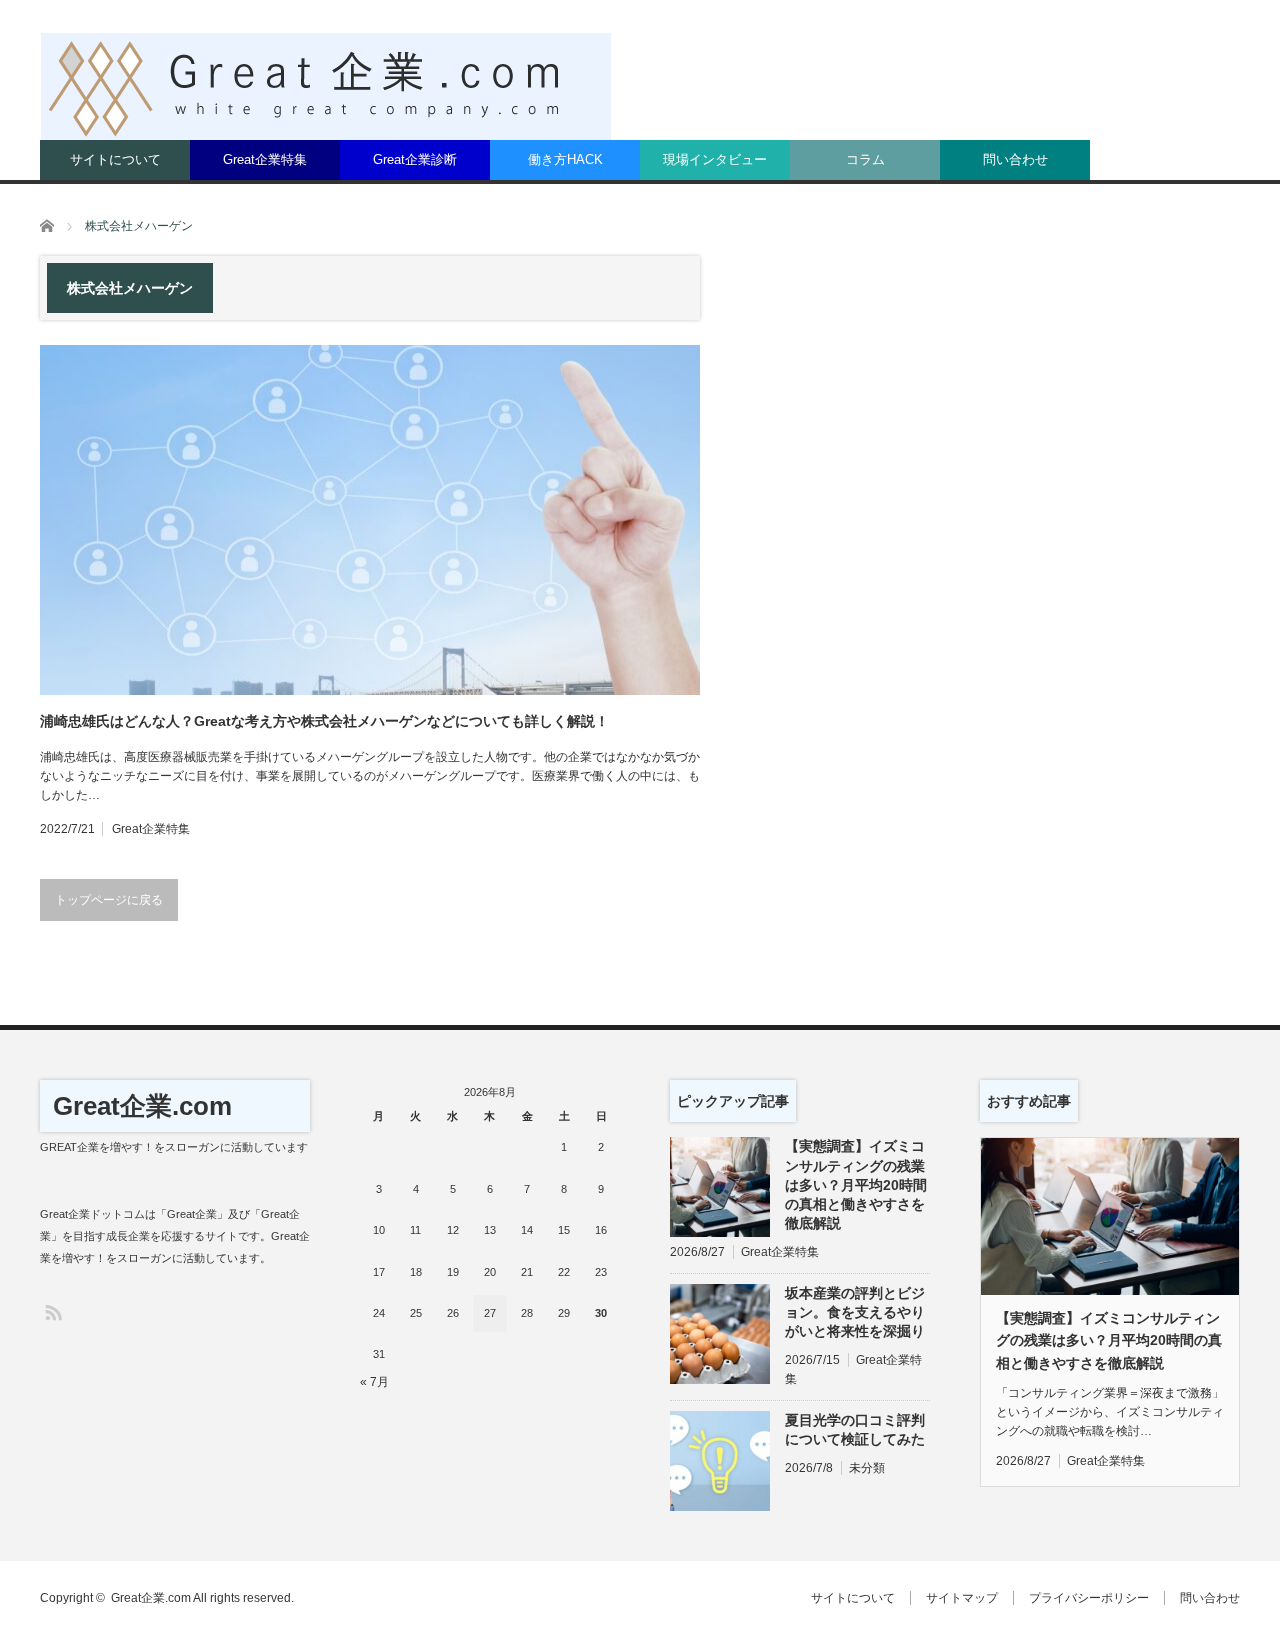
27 (490, 1313)
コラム (865, 159)
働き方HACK (565, 159)
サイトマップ (962, 1598)
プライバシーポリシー (1089, 1598)
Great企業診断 (415, 159)
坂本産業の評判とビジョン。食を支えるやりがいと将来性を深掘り (855, 1312)
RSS (52, 1311)
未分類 (867, 1468)
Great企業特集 (265, 159)
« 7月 (374, 1382)
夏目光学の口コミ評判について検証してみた (855, 1429)
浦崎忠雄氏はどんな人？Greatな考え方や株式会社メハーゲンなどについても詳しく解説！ (324, 721)
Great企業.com (142, 1106)
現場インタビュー (715, 159)
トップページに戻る (109, 900)
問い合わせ (1015, 159)
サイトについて (115, 159)
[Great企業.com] (326, 86)
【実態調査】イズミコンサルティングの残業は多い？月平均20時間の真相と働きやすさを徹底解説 (856, 1184)
